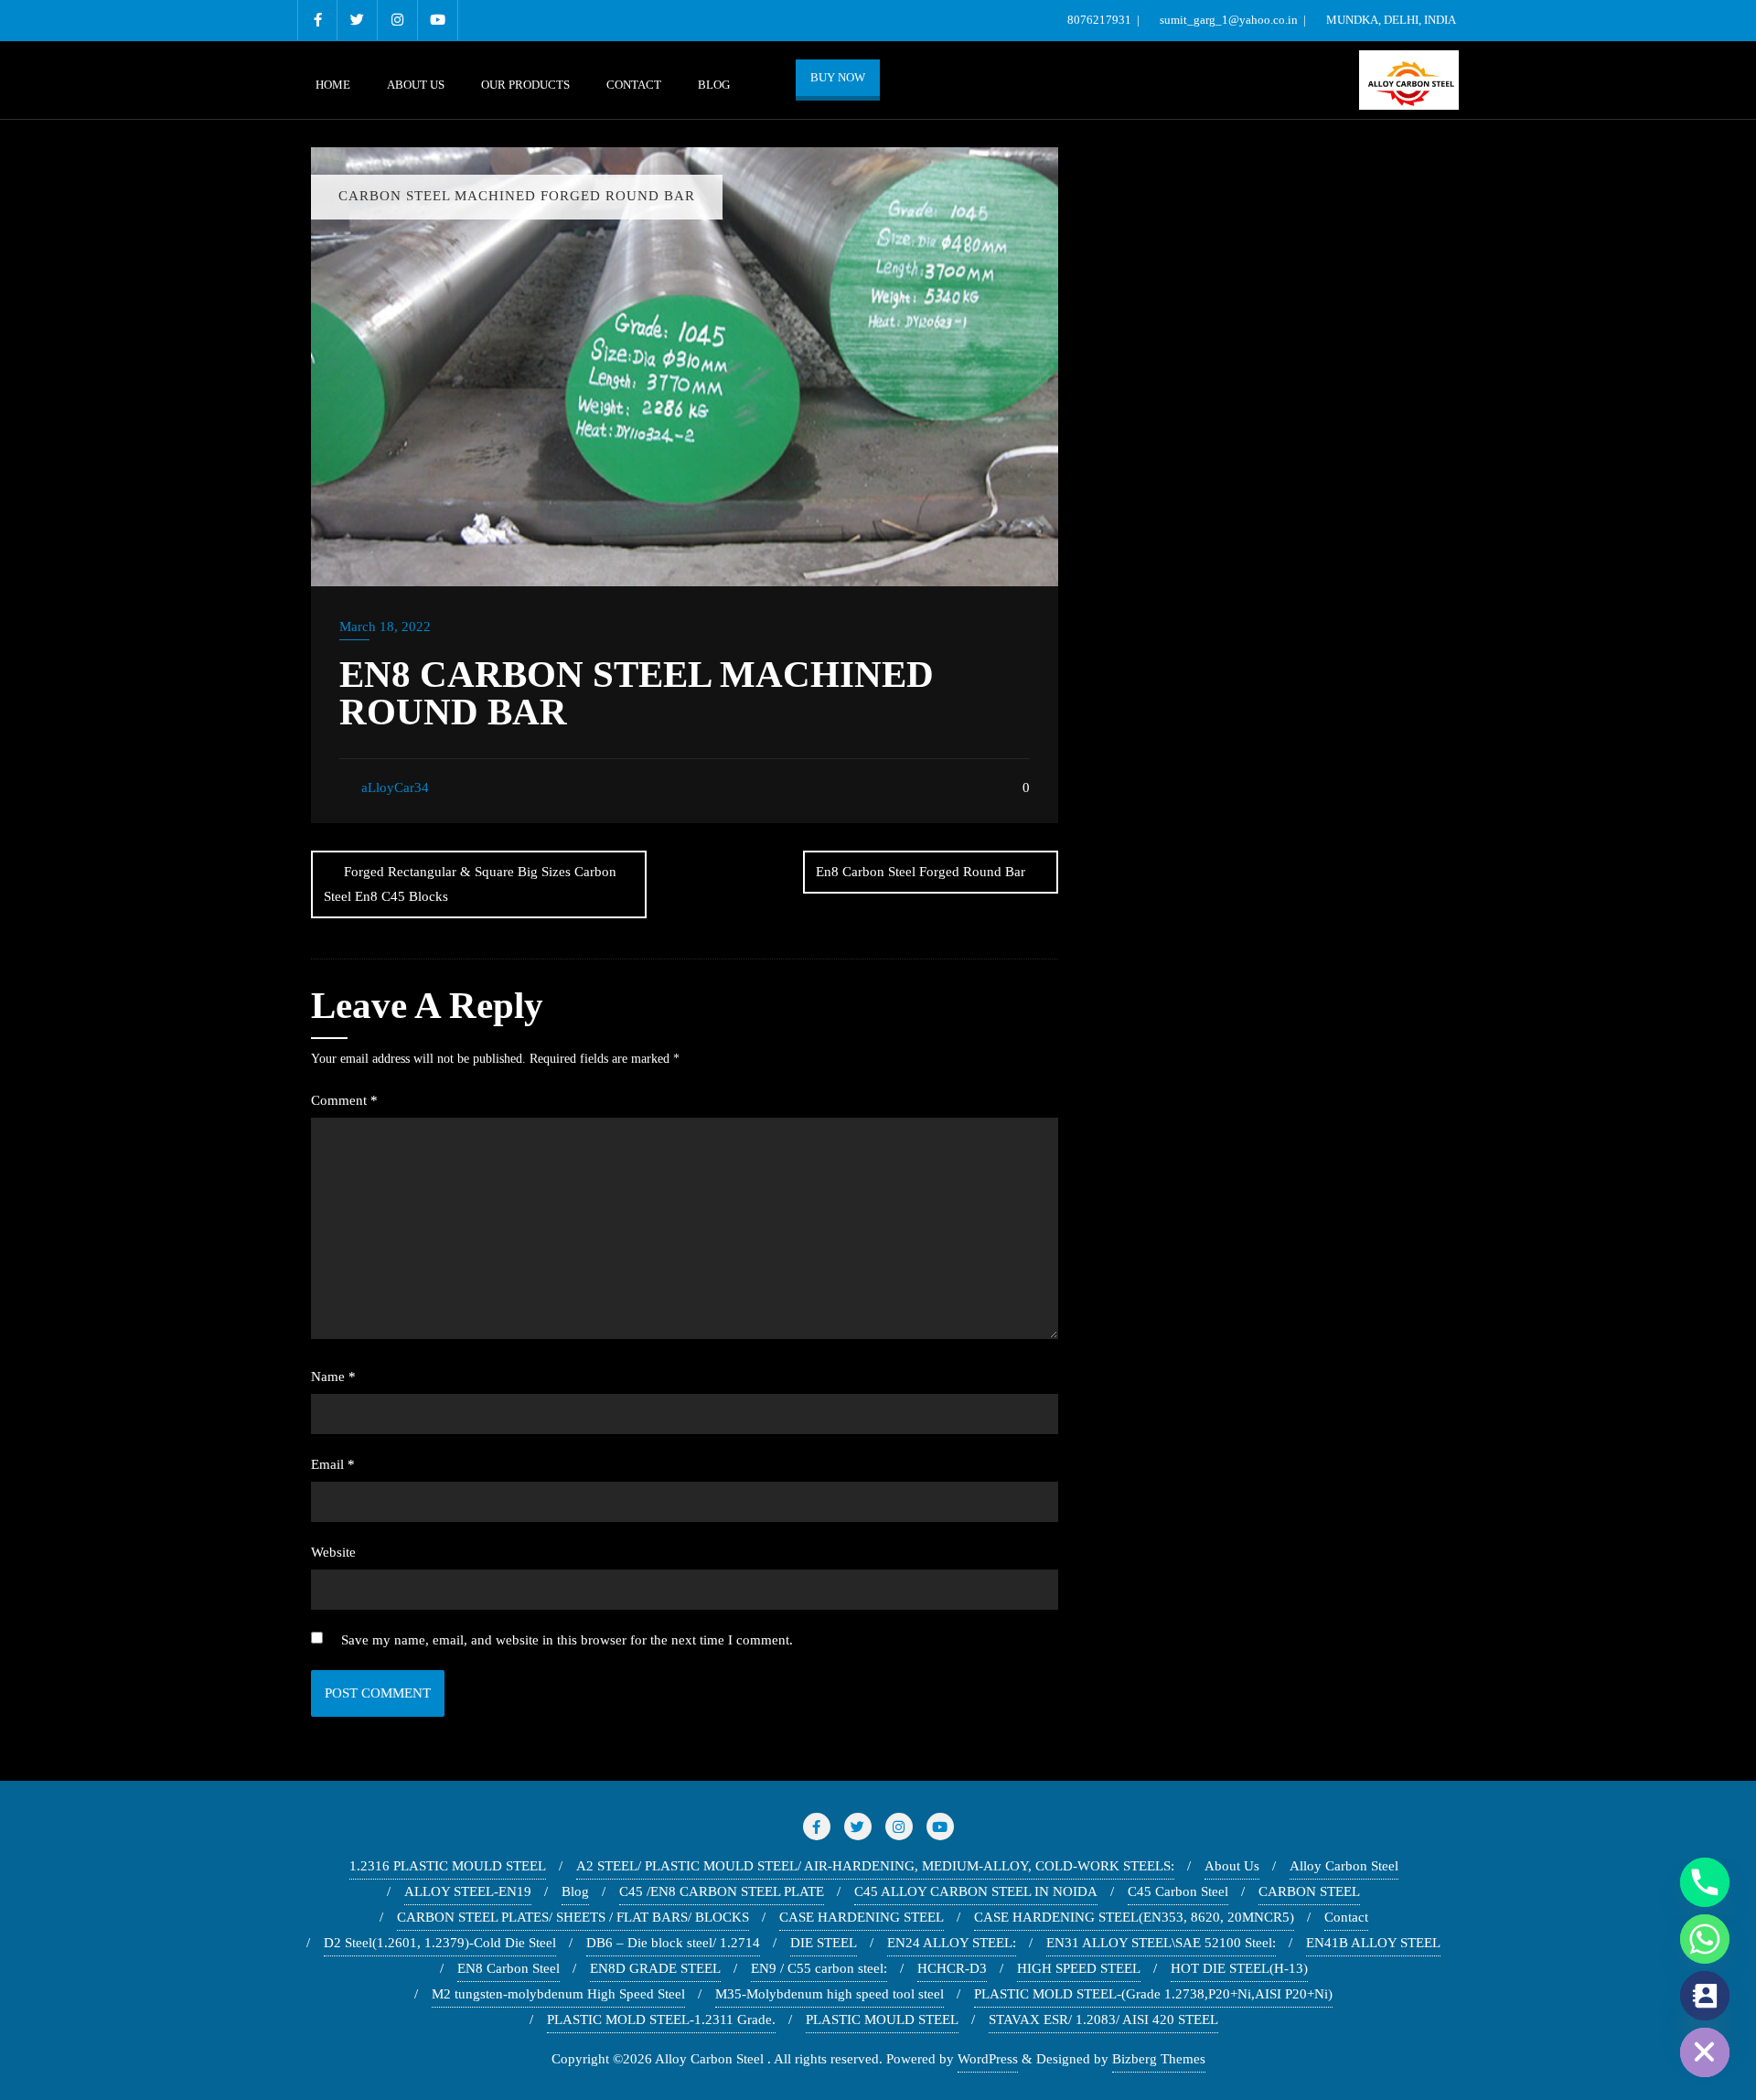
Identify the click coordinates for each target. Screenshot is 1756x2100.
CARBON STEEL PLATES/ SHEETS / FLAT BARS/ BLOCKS (573, 1917)
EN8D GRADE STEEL (655, 1968)
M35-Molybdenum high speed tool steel (830, 1994)
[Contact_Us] (1705, 1996)
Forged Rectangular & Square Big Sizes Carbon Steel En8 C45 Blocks (470, 884)
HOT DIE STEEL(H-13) (1239, 1968)
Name (333, 1377)
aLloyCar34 (393, 787)
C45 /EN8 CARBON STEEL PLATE (722, 1891)
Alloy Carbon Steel (1344, 1866)
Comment (344, 1100)
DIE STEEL (824, 1943)
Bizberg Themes (1159, 2059)
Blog (575, 1891)
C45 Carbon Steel (1178, 1891)
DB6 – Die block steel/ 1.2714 (673, 1943)
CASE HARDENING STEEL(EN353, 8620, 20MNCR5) (1134, 1917)
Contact (1346, 1917)
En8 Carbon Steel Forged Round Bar (921, 872)
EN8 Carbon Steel (509, 1968)
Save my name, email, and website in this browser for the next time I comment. (567, 1640)
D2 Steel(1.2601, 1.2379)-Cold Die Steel (440, 1943)
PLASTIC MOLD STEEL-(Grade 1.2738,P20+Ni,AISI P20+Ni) (1153, 1994)
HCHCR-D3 (952, 1968)
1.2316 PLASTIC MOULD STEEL (448, 1866)
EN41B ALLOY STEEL (1373, 1943)
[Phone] (1705, 1882)
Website (333, 1552)
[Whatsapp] (1705, 1939)
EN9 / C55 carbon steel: (819, 1968)
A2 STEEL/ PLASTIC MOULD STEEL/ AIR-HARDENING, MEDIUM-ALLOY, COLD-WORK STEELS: (875, 1866)
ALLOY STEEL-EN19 (468, 1891)
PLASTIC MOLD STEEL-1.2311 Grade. (661, 2020)
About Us (1232, 1866)
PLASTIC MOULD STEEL (882, 2020)
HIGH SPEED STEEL (1079, 1968)
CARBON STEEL (1309, 1891)
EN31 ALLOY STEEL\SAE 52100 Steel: (1161, 1943)
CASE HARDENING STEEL (862, 1917)
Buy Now (838, 77)
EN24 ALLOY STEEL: (952, 1943)
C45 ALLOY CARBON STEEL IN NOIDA (976, 1891)
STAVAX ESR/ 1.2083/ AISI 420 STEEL (1103, 2020)
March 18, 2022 (385, 627)
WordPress (988, 2059)
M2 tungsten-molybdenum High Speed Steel (558, 1994)
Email (333, 1464)
